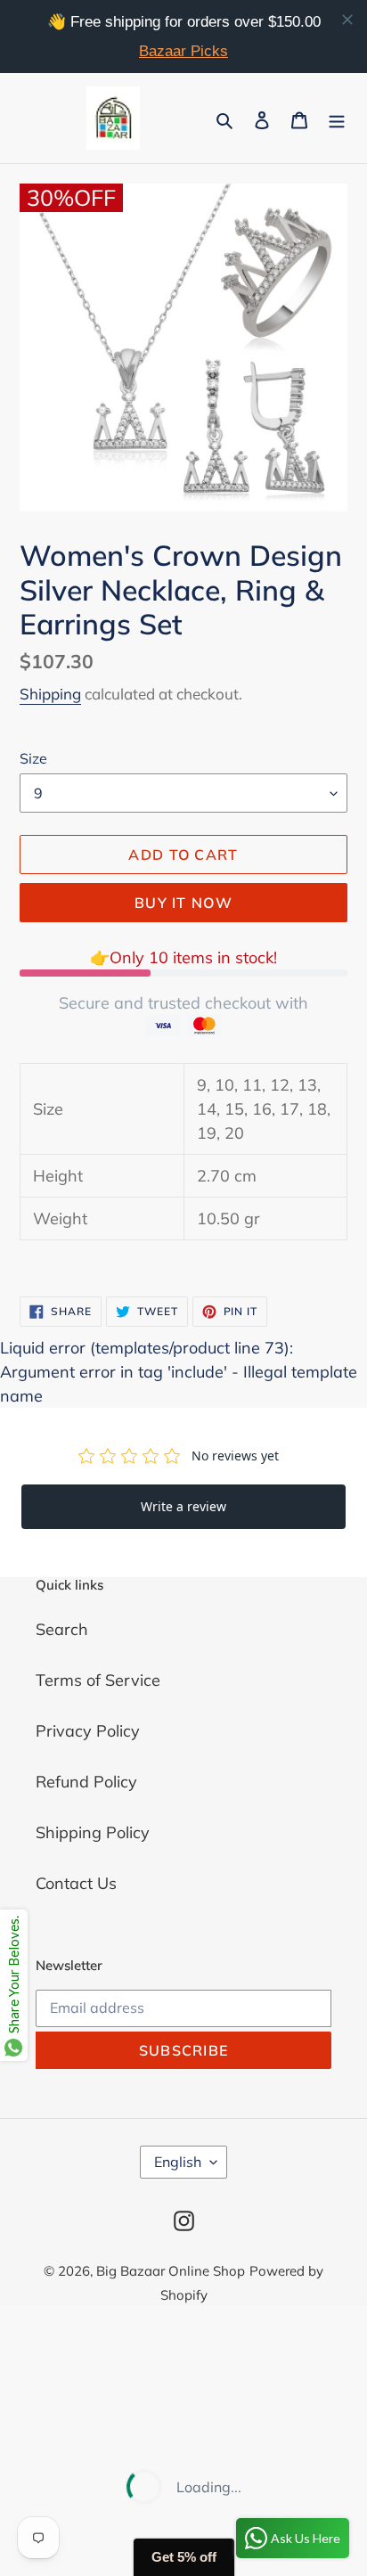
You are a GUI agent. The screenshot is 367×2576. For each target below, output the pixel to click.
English (178, 2162)
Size (33, 758)
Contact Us (76, 1883)
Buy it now (183, 903)
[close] (347, 20)
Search (62, 1629)
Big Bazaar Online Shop (171, 2271)
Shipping (50, 694)
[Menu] (337, 118)
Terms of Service (98, 1680)
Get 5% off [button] (184, 2557)
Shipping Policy (93, 1832)
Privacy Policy (88, 1731)
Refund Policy (86, 1782)
